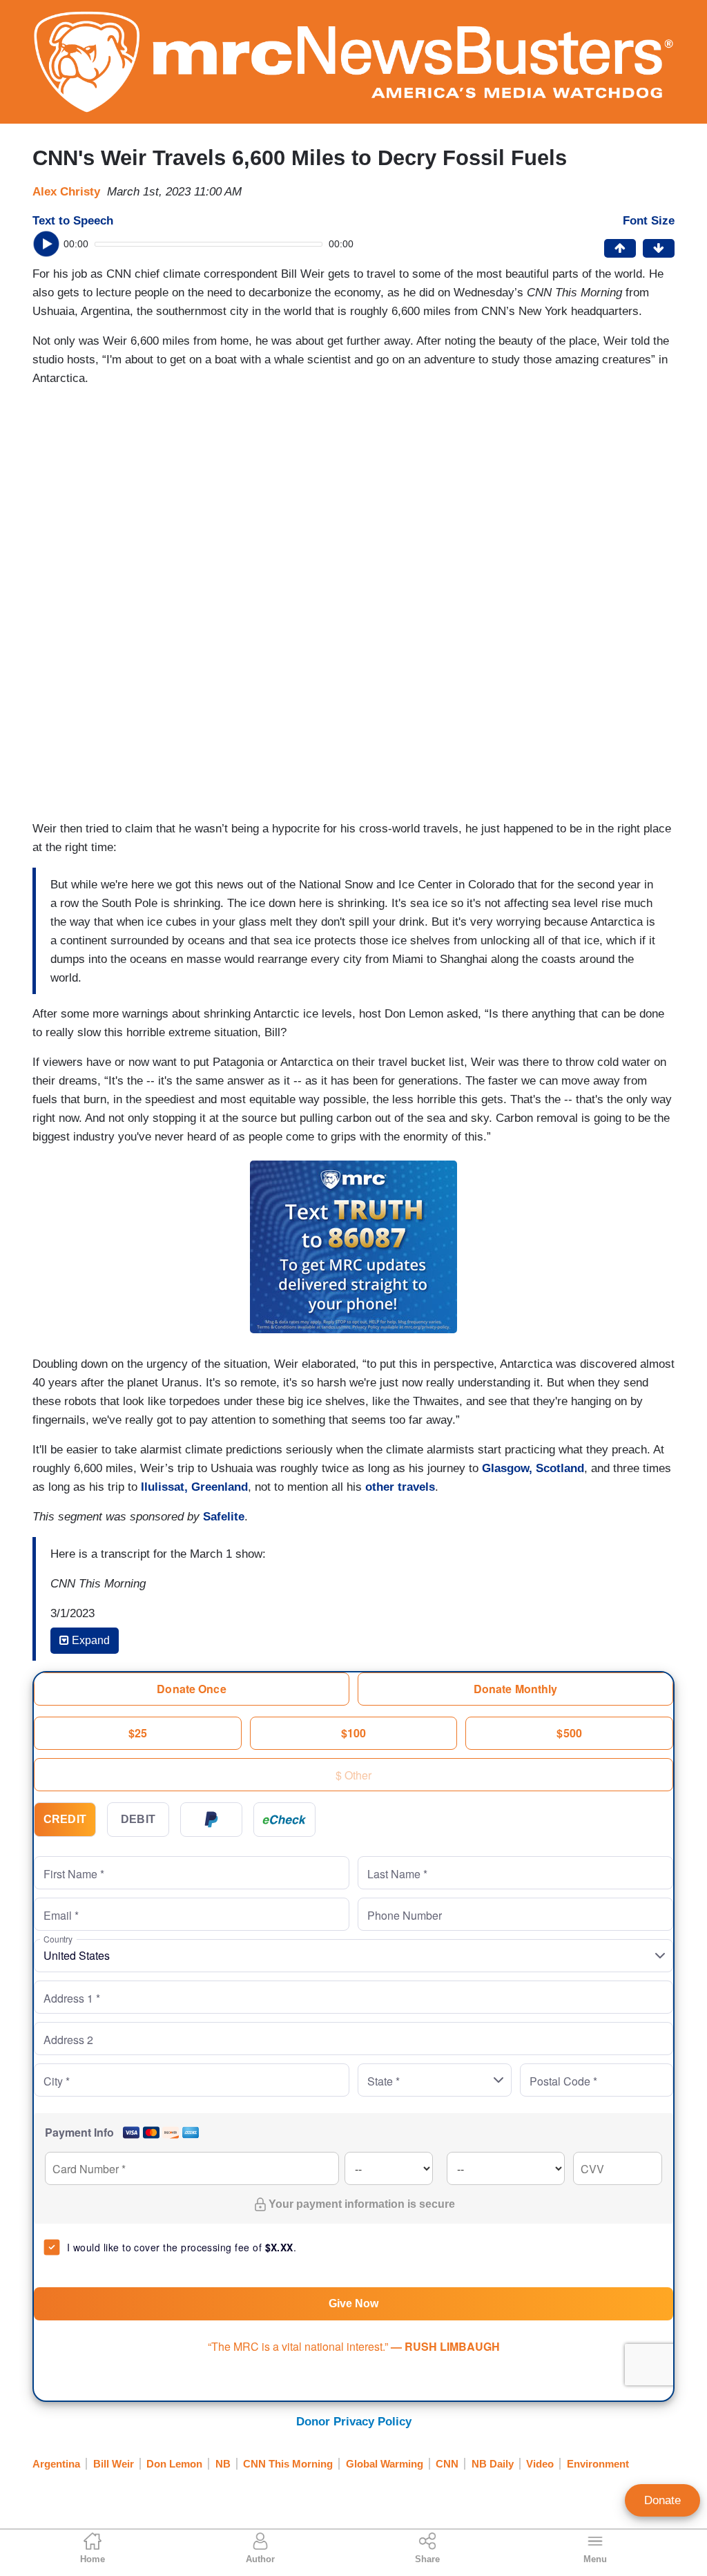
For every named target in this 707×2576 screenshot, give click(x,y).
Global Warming (385, 2464)
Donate (662, 2500)
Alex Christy (66, 192)
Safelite (224, 1517)
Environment (598, 2464)
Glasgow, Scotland (533, 1468)
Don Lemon (174, 2464)
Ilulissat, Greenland (194, 1487)
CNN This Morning (288, 2464)
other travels (400, 1487)
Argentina (56, 2464)
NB (223, 2464)
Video (540, 2464)
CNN (447, 2464)
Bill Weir (114, 2464)
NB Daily (493, 2464)
